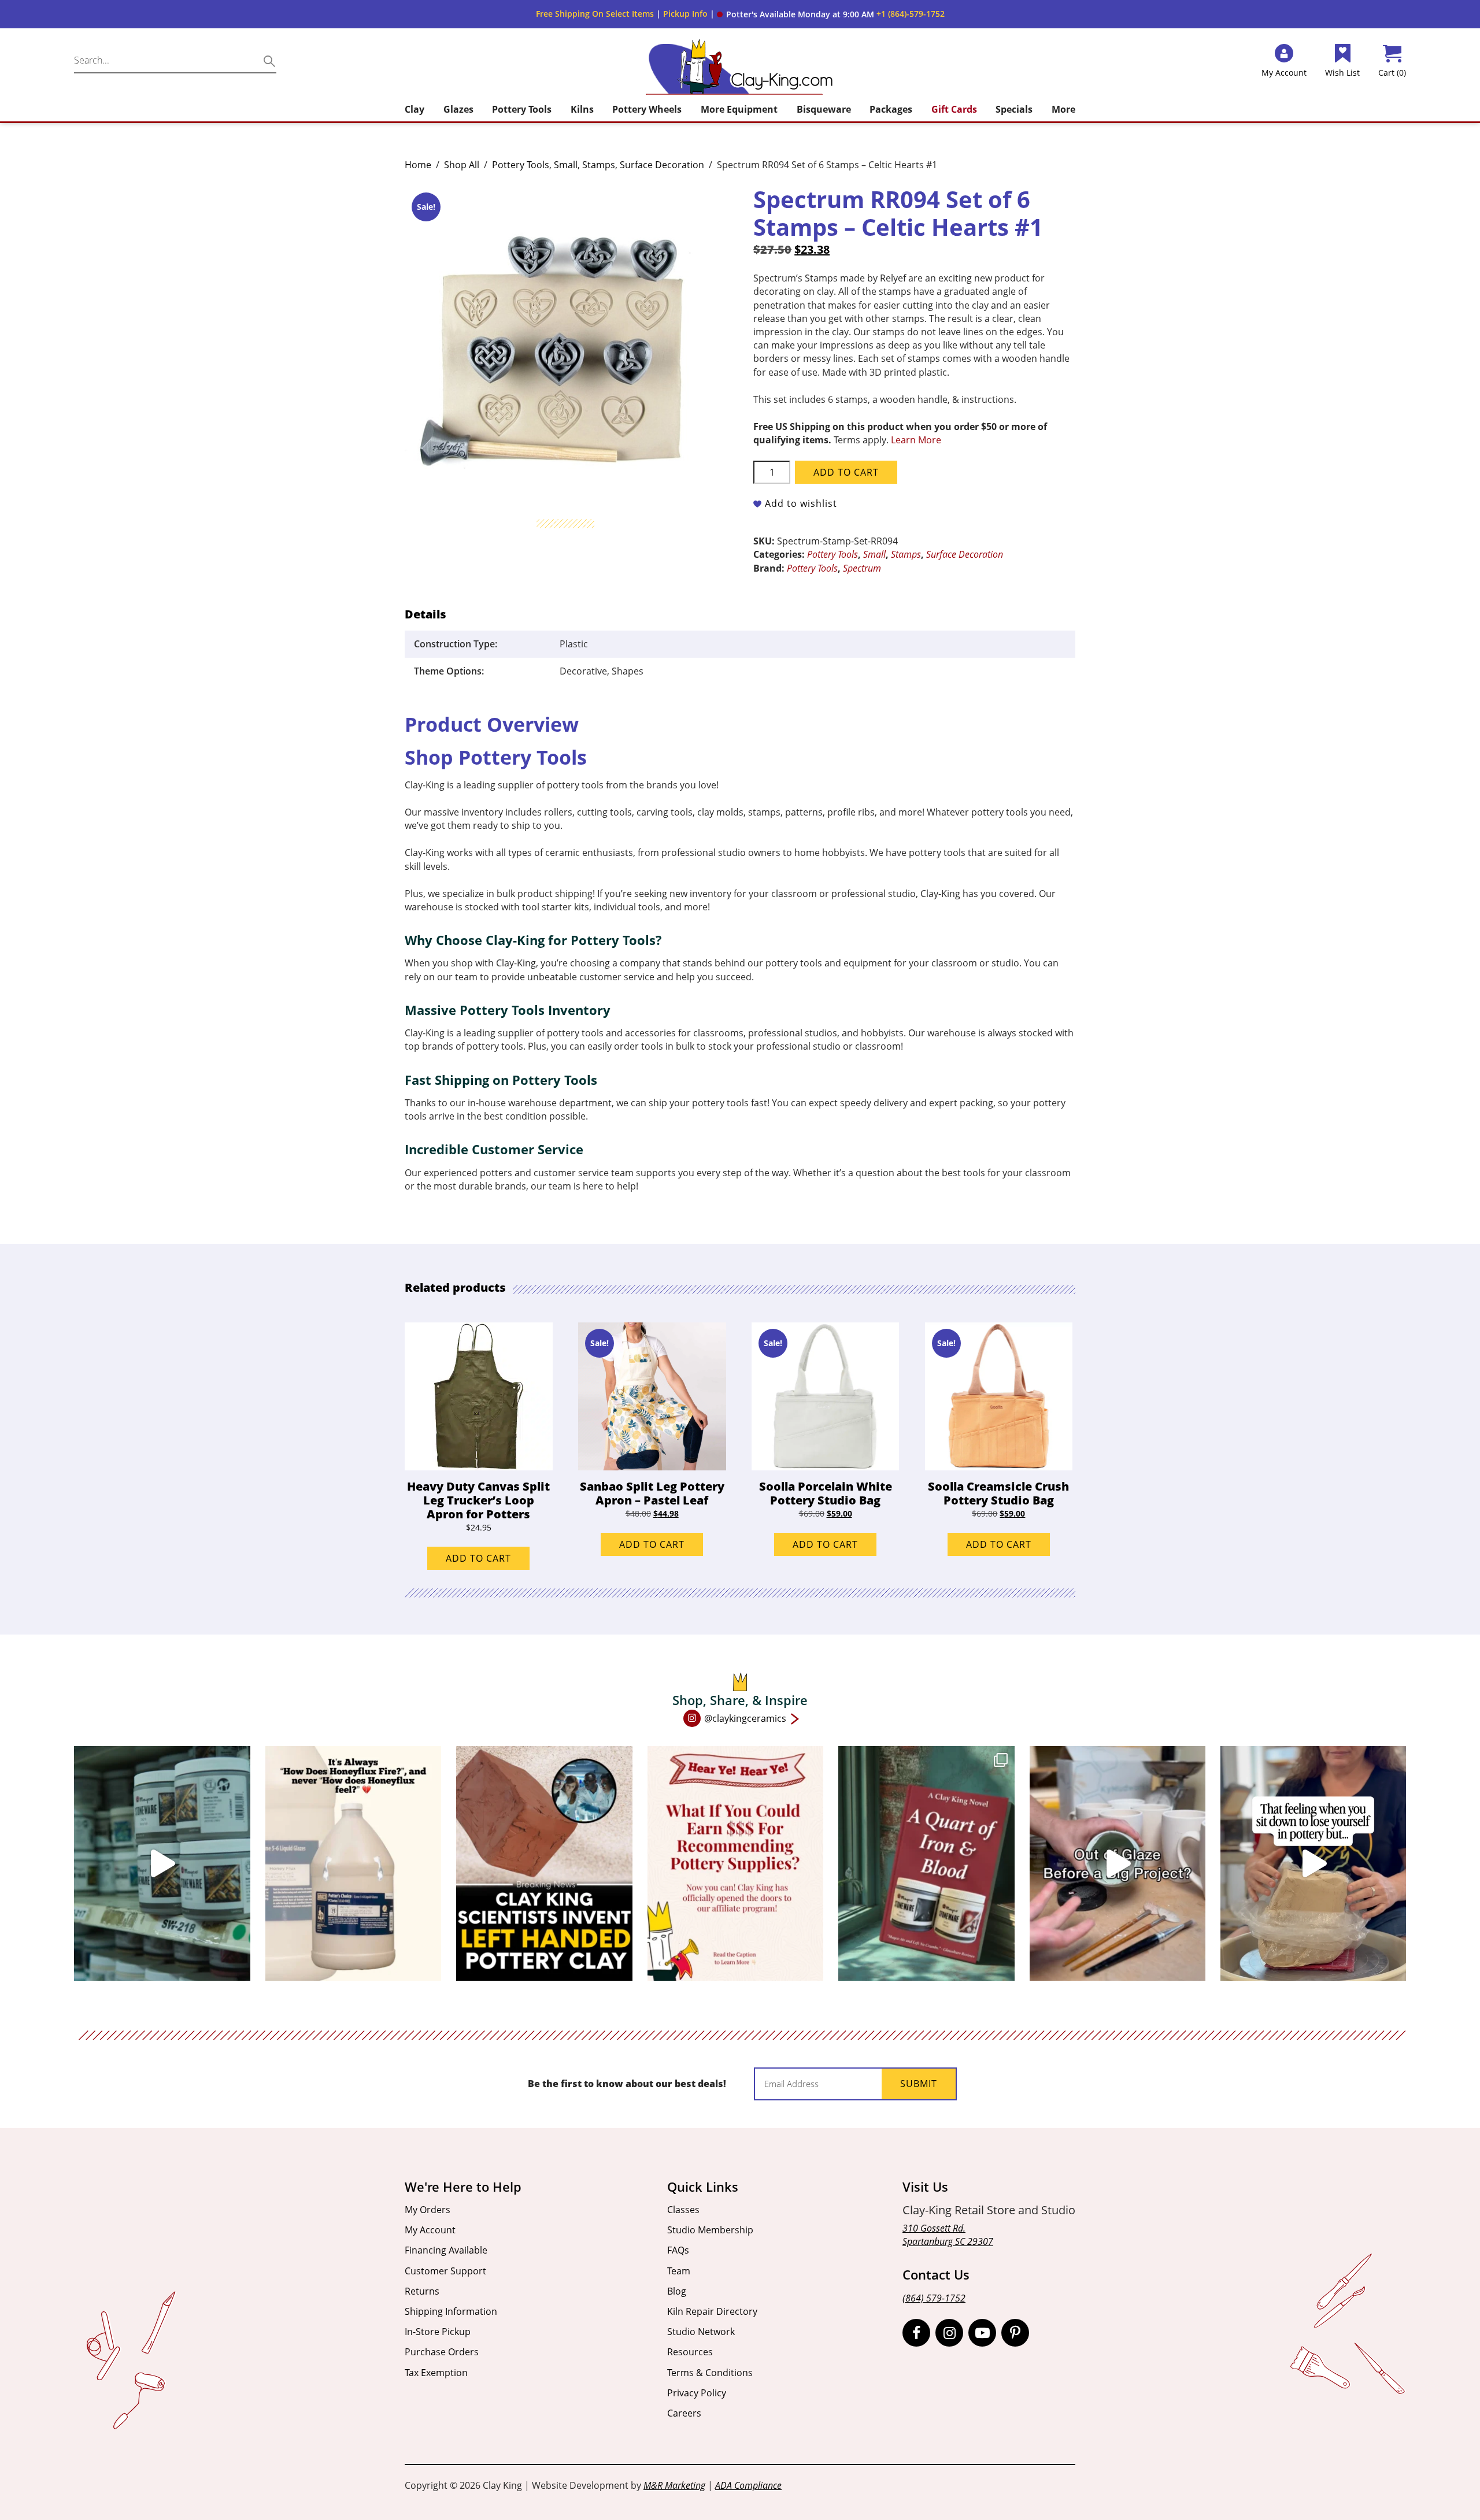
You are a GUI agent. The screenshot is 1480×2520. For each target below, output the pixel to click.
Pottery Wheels (647, 109)
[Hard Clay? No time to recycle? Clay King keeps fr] (1313, 1863)
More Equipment (739, 109)
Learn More (916, 440)
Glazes (458, 109)
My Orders (428, 2210)
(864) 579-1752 (934, 2298)
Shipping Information (451, 2311)
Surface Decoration (662, 165)
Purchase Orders (442, 2352)
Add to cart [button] (478, 1558)
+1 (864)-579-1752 (911, 14)
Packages (891, 109)
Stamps (599, 165)
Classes (683, 2210)
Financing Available (446, 2250)
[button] (795, 14)
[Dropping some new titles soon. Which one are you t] (926, 1863)
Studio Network (701, 2332)
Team (679, 2271)
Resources (690, 2352)
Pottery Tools (522, 109)
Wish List (1342, 73)
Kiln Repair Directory (712, 2311)
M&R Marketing (674, 2485)
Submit (919, 2084)
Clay (415, 109)
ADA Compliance (748, 2485)
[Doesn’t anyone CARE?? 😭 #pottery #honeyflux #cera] (354, 1863)
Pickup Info (685, 14)
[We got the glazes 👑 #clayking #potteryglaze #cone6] (1118, 1863)
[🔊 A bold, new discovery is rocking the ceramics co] (544, 1863)
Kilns (582, 109)
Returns (422, 2291)
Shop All (462, 165)
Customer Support (445, 2271)
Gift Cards (954, 109)
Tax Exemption (436, 2373)
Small (566, 165)
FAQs (678, 2250)
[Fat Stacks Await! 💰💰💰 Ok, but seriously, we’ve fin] (736, 1863)
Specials (1014, 109)
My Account (430, 2230)
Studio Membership (710, 2230)
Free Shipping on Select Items (595, 14)
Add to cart (846, 472)
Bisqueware (824, 109)
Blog (677, 2291)
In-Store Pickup (438, 2332)
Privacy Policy (697, 2393)
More (1063, 109)
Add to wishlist (801, 503)
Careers (684, 2413)
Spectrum (862, 568)
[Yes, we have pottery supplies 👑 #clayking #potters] (162, 1863)
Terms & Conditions (710, 2373)
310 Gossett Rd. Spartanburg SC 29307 (948, 2235)
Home (418, 165)
